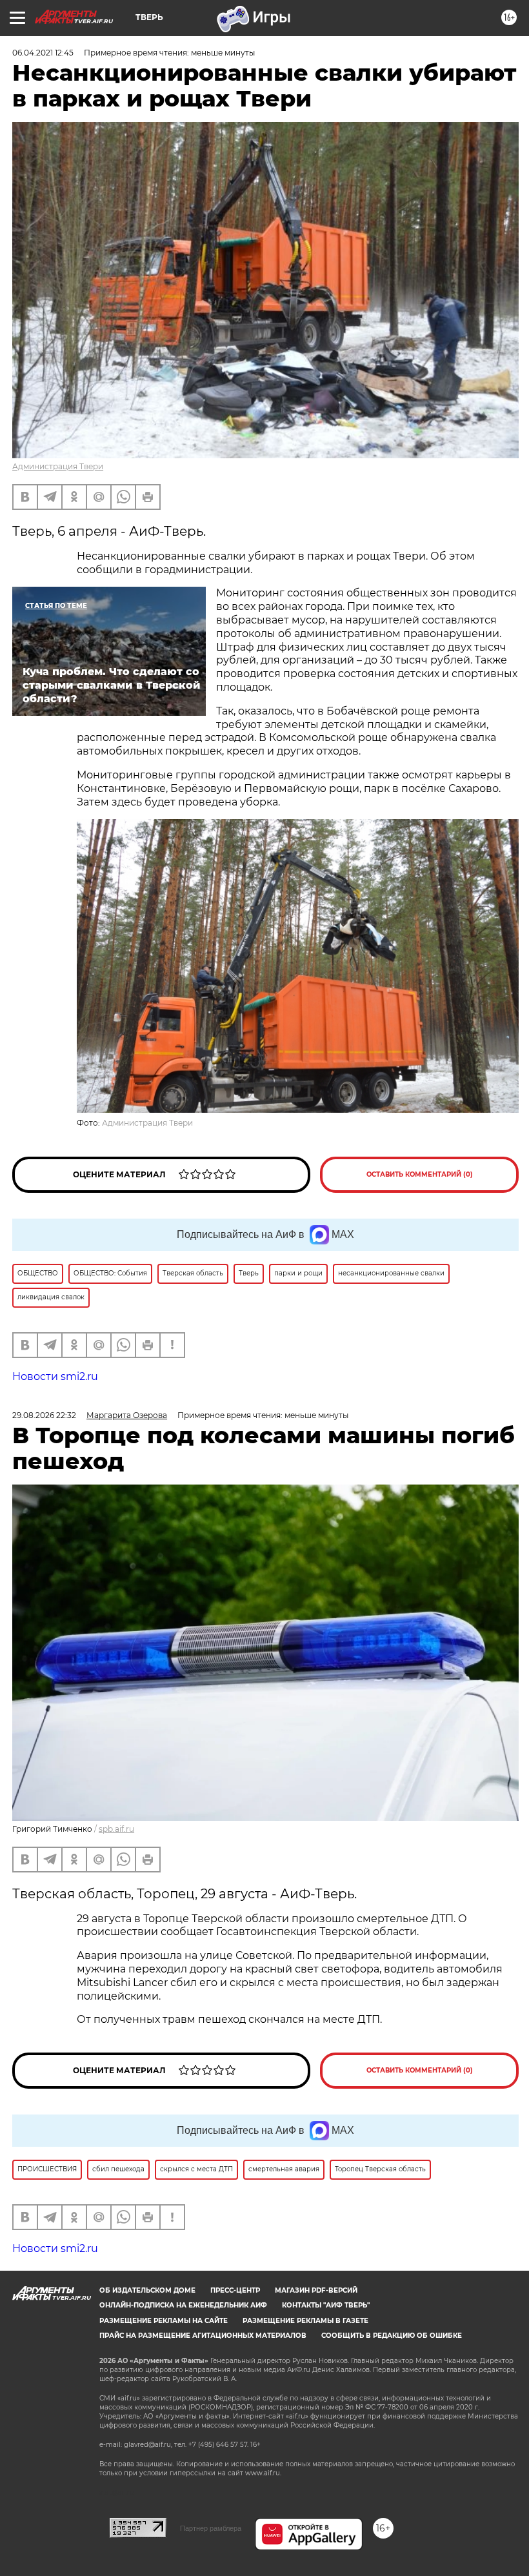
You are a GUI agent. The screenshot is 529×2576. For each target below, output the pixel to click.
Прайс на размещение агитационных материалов (203, 2336)
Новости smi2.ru (55, 1376)
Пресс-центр (235, 2290)
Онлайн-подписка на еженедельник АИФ (183, 2305)
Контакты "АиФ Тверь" (326, 2305)
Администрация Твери (58, 466)
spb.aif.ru (116, 1829)
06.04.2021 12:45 (43, 53)
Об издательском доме (147, 2290)
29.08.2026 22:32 (44, 1415)
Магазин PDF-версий (316, 2290)
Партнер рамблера (211, 2528)
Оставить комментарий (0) (420, 1174)
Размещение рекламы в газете (305, 2321)
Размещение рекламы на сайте (164, 2321)
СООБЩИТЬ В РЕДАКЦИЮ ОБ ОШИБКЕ (392, 2336)
